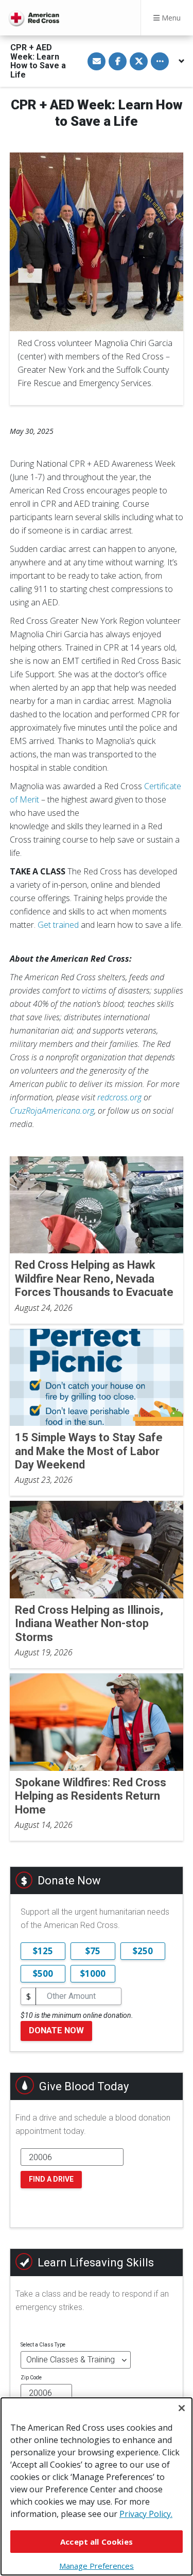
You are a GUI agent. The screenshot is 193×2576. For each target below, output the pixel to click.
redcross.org (119, 1097)
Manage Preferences (97, 2566)
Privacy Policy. (146, 2514)
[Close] (182, 2408)
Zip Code (31, 2378)
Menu (170, 18)
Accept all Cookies (97, 2542)
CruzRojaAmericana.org (52, 1111)
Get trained (58, 925)
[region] (97, 2486)
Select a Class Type (43, 2345)
